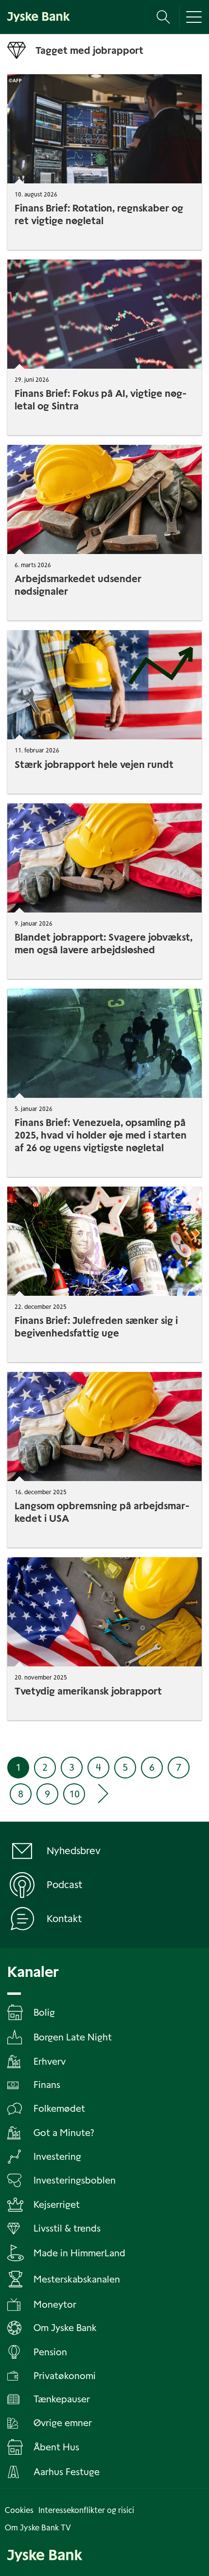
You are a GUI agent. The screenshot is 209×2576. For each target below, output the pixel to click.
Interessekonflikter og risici (86, 2510)
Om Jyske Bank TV (38, 2528)
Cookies (19, 2510)
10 (74, 1794)
